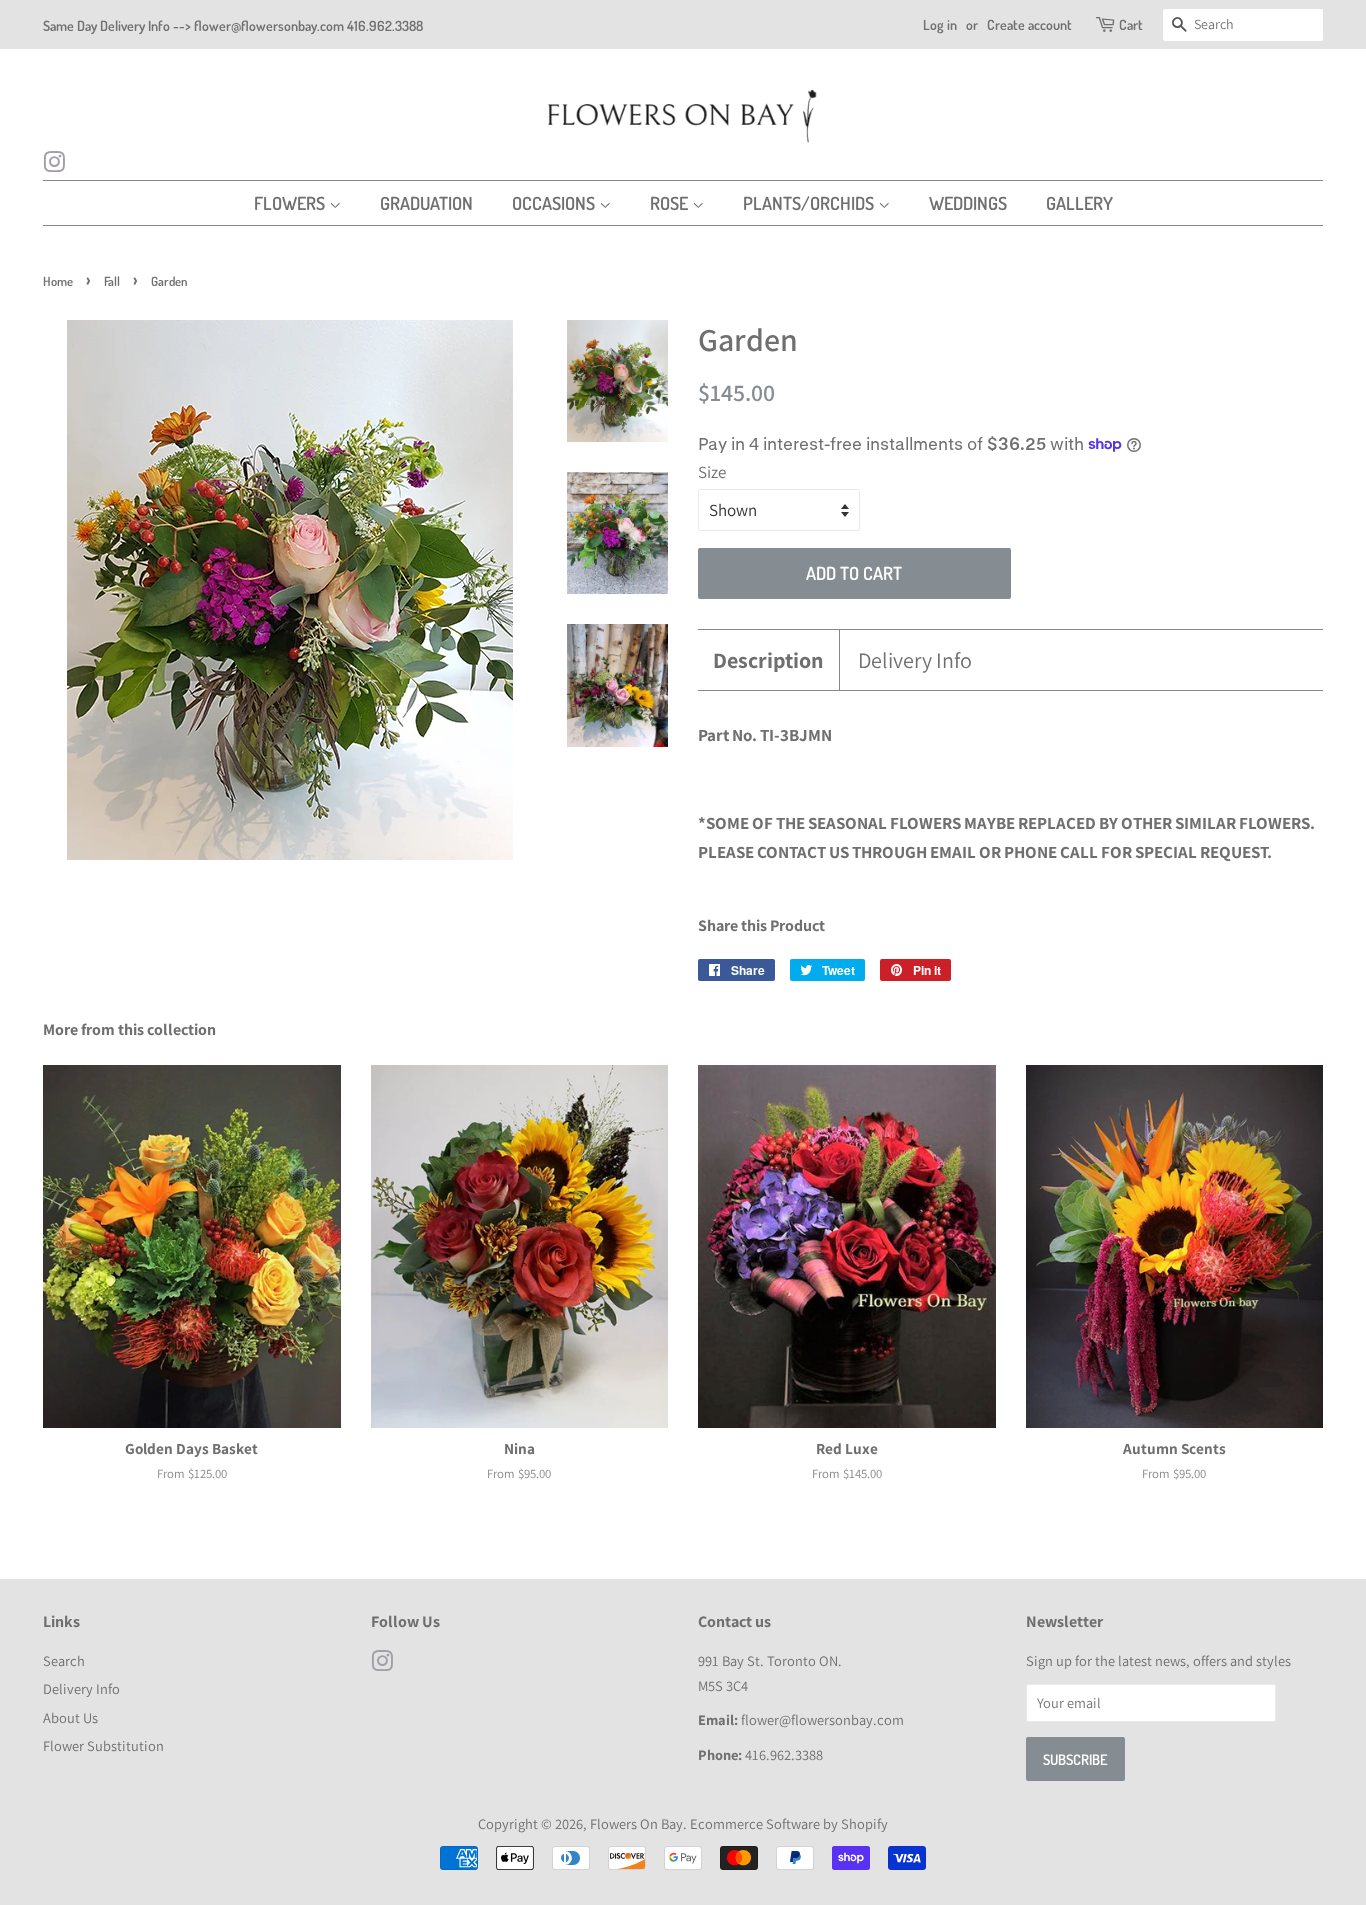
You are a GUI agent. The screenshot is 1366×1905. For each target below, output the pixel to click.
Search (64, 1660)
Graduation (426, 203)
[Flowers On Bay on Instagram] (54, 165)
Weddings (968, 203)
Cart (1131, 24)
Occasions (555, 203)
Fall (112, 281)
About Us (70, 1717)
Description (768, 660)
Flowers (291, 203)
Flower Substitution (103, 1745)
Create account (1029, 24)
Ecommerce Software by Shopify (789, 1823)
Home (58, 281)
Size (712, 472)
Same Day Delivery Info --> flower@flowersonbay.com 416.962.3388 (233, 25)
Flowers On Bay (636, 1823)
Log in (940, 24)
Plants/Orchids (810, 203)
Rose (671, 203)
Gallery (1079, 203)
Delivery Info (915, 660)
